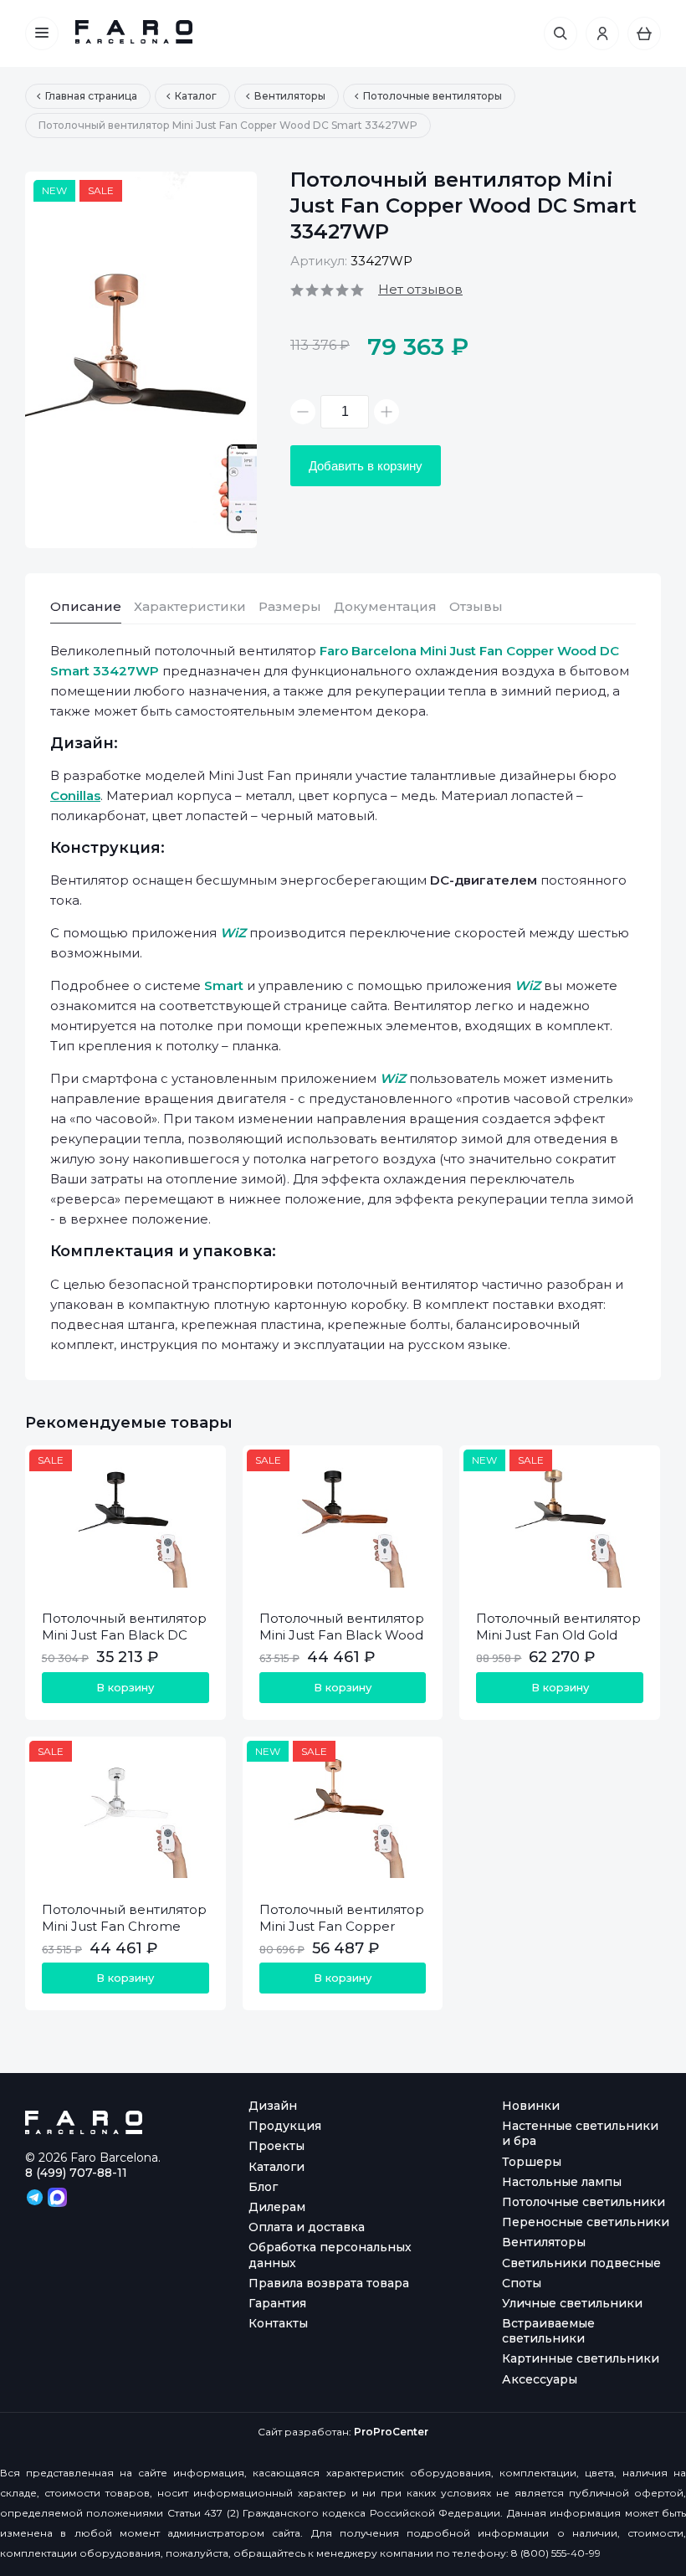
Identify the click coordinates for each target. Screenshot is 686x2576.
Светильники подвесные (581, 2263)
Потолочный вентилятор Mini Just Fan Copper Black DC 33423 (342, 1926)
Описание (86, 606)
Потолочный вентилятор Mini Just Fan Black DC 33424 (124, 1635)
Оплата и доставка (307, 2227)
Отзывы (476, 606)
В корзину (125, 1687)
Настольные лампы (562, 2182)
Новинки (531, 2106)
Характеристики (190, 606)
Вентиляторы (544, 2242)
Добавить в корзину (366, 466)
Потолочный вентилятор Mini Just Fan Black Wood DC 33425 (342, 1635)
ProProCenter (391, 2432)
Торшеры (532, 2162)
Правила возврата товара (329, 2283)
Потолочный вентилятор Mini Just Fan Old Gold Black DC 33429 (558, 1635)
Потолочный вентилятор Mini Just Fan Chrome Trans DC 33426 (124, 1926)
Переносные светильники (586, 2222)
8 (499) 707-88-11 (76, 2173)
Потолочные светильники (584, 2202)
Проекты (276, 2146)
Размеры (290, 606)
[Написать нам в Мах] (57, 2196)
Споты (522, 2283)
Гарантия (277, 2303)
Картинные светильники (581, 2358)
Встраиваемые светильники (548, 2331)
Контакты (278, 2323)
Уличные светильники (572, 2303)
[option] (141, 360)
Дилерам (277, 2207)
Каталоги (276, 2167)
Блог (263, 2187)
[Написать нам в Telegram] (36, 2196)
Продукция (285, 2126)
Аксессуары (540, 2379)
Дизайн (273, 2106)
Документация (385, 606)
